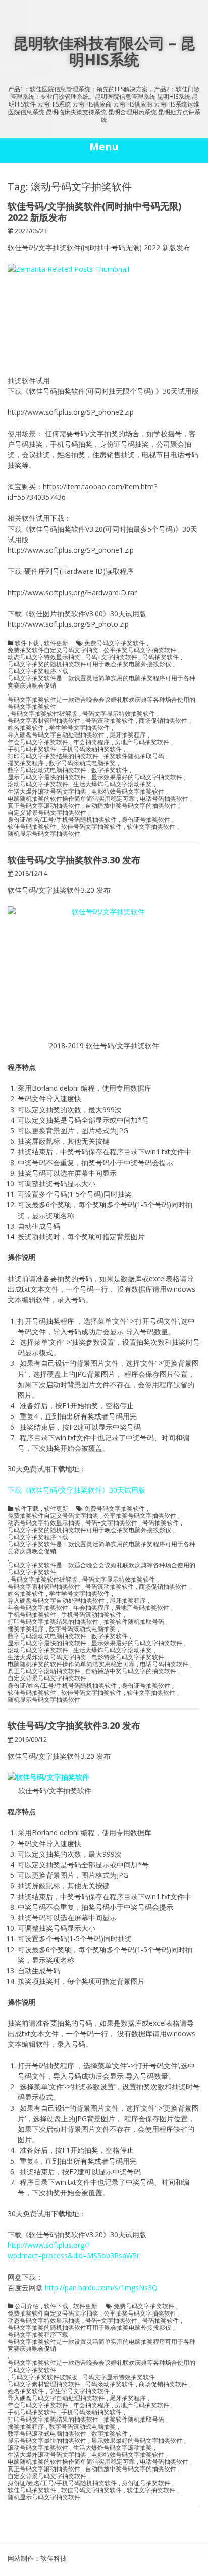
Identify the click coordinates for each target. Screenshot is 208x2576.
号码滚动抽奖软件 (110, 721)
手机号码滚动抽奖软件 (91, 749)
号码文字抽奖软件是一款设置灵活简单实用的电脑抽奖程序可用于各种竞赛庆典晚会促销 (101, 682)
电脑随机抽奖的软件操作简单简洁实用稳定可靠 (71, 799)
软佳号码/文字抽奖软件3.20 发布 (74, 1725)
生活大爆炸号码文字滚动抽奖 (113, 784)
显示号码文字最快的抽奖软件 (47, 777)
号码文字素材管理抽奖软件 (44, 721)
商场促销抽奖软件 (163, 721)
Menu (104, 147)
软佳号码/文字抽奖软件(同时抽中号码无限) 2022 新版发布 (94, 212)
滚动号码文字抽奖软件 (38, 784)
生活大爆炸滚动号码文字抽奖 (47, 792)
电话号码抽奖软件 (164, 799)
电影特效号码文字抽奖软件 (128, 792)
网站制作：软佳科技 (37, 2558)
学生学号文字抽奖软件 (79, 728)
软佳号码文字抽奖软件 (91, 827)
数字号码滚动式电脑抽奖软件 (47, 770)
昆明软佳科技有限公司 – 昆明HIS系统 (104, 51)
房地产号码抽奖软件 (142, 742)
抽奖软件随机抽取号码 (134, 756)
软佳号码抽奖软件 (32, 827)
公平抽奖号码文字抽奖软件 (140, 650)
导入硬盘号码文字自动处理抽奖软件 (56, 735)
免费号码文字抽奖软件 (115, 643)
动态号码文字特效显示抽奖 (44, 657)
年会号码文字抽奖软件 (38, 742)
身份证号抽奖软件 (146, 820)
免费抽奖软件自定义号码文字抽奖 (53, 650)
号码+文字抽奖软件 (111, 657)
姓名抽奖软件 (26, 728)
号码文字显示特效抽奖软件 (119, 714)
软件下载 (27, 643)
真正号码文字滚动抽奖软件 (44, 806)
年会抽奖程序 (91, 742)
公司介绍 (27, 2306)
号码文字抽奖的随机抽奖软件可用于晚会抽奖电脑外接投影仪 (89, 664)
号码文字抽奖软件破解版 (44, 714)
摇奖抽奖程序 (26, 763)
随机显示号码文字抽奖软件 (44, 834)
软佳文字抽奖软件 (151, 827)
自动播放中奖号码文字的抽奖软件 (131, 806)
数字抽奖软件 (110, 770)
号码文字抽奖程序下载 (38, 671)
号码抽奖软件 (161, 657)
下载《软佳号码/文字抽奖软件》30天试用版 (76, 1490)
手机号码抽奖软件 (32, 749)
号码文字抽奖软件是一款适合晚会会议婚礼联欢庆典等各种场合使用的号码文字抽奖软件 (101, 703)
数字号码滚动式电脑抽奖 (82, 763)
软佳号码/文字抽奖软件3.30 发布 (74, 860)
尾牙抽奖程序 (128, 735)
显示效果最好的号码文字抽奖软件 (137, 777)
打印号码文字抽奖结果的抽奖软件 (53, 756)
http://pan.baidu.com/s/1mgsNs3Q (101, 2288)
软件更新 (56, 643)
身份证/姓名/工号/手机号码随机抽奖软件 (62, 820)
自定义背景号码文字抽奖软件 (47, 813)
